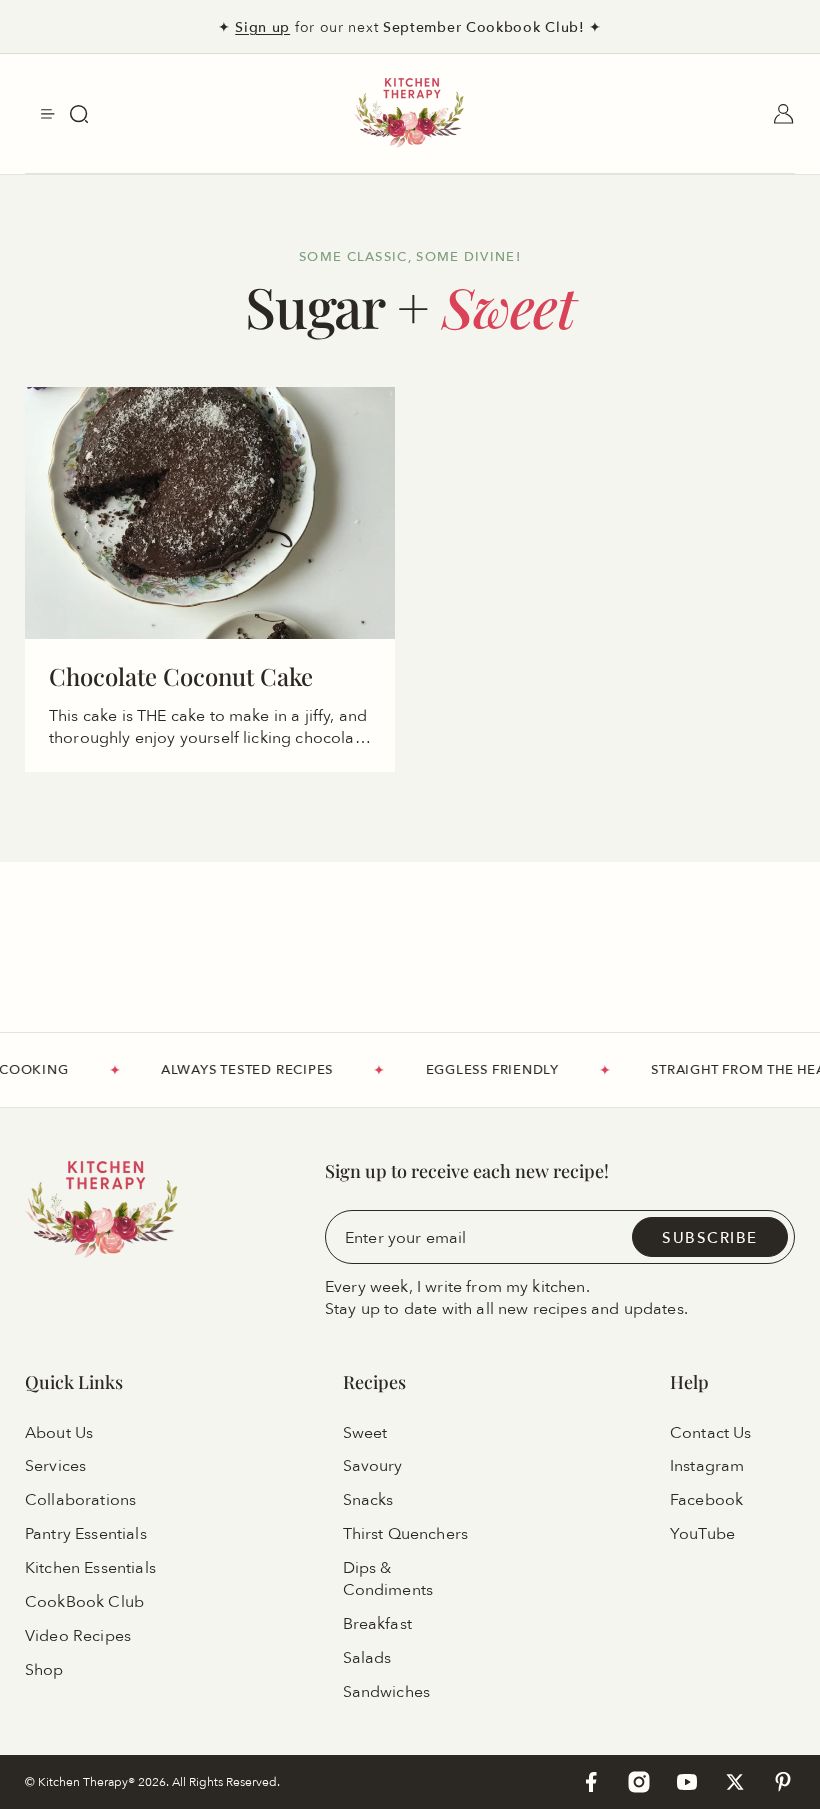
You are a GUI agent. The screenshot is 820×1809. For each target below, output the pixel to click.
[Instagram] (639, 1782)
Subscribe (710, 1236)
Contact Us (711, 1432)
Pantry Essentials (86, 1534)
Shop (44, 1670)
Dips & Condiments (388, 1579)
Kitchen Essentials (90, 1568)
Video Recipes (78, 1636)
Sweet (365, 1432)
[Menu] (48, 114)
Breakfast (377, 1624)
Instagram (707, 1466)
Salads (367, 1658)
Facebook (706, 1500)
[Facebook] (591, 1782)
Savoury (373, 1466)
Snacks (368, 1500)
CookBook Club (84, 1602)
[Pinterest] (783, 1782)
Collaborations (80, 1500)
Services (55, 1466)
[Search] (79, 114)
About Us (59, 1432)
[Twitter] (735, 1782)
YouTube (702, 1534)
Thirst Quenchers (406, 1534)
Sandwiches (387, 1692)
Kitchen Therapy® (88, 1781)
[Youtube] (687, 1782)
